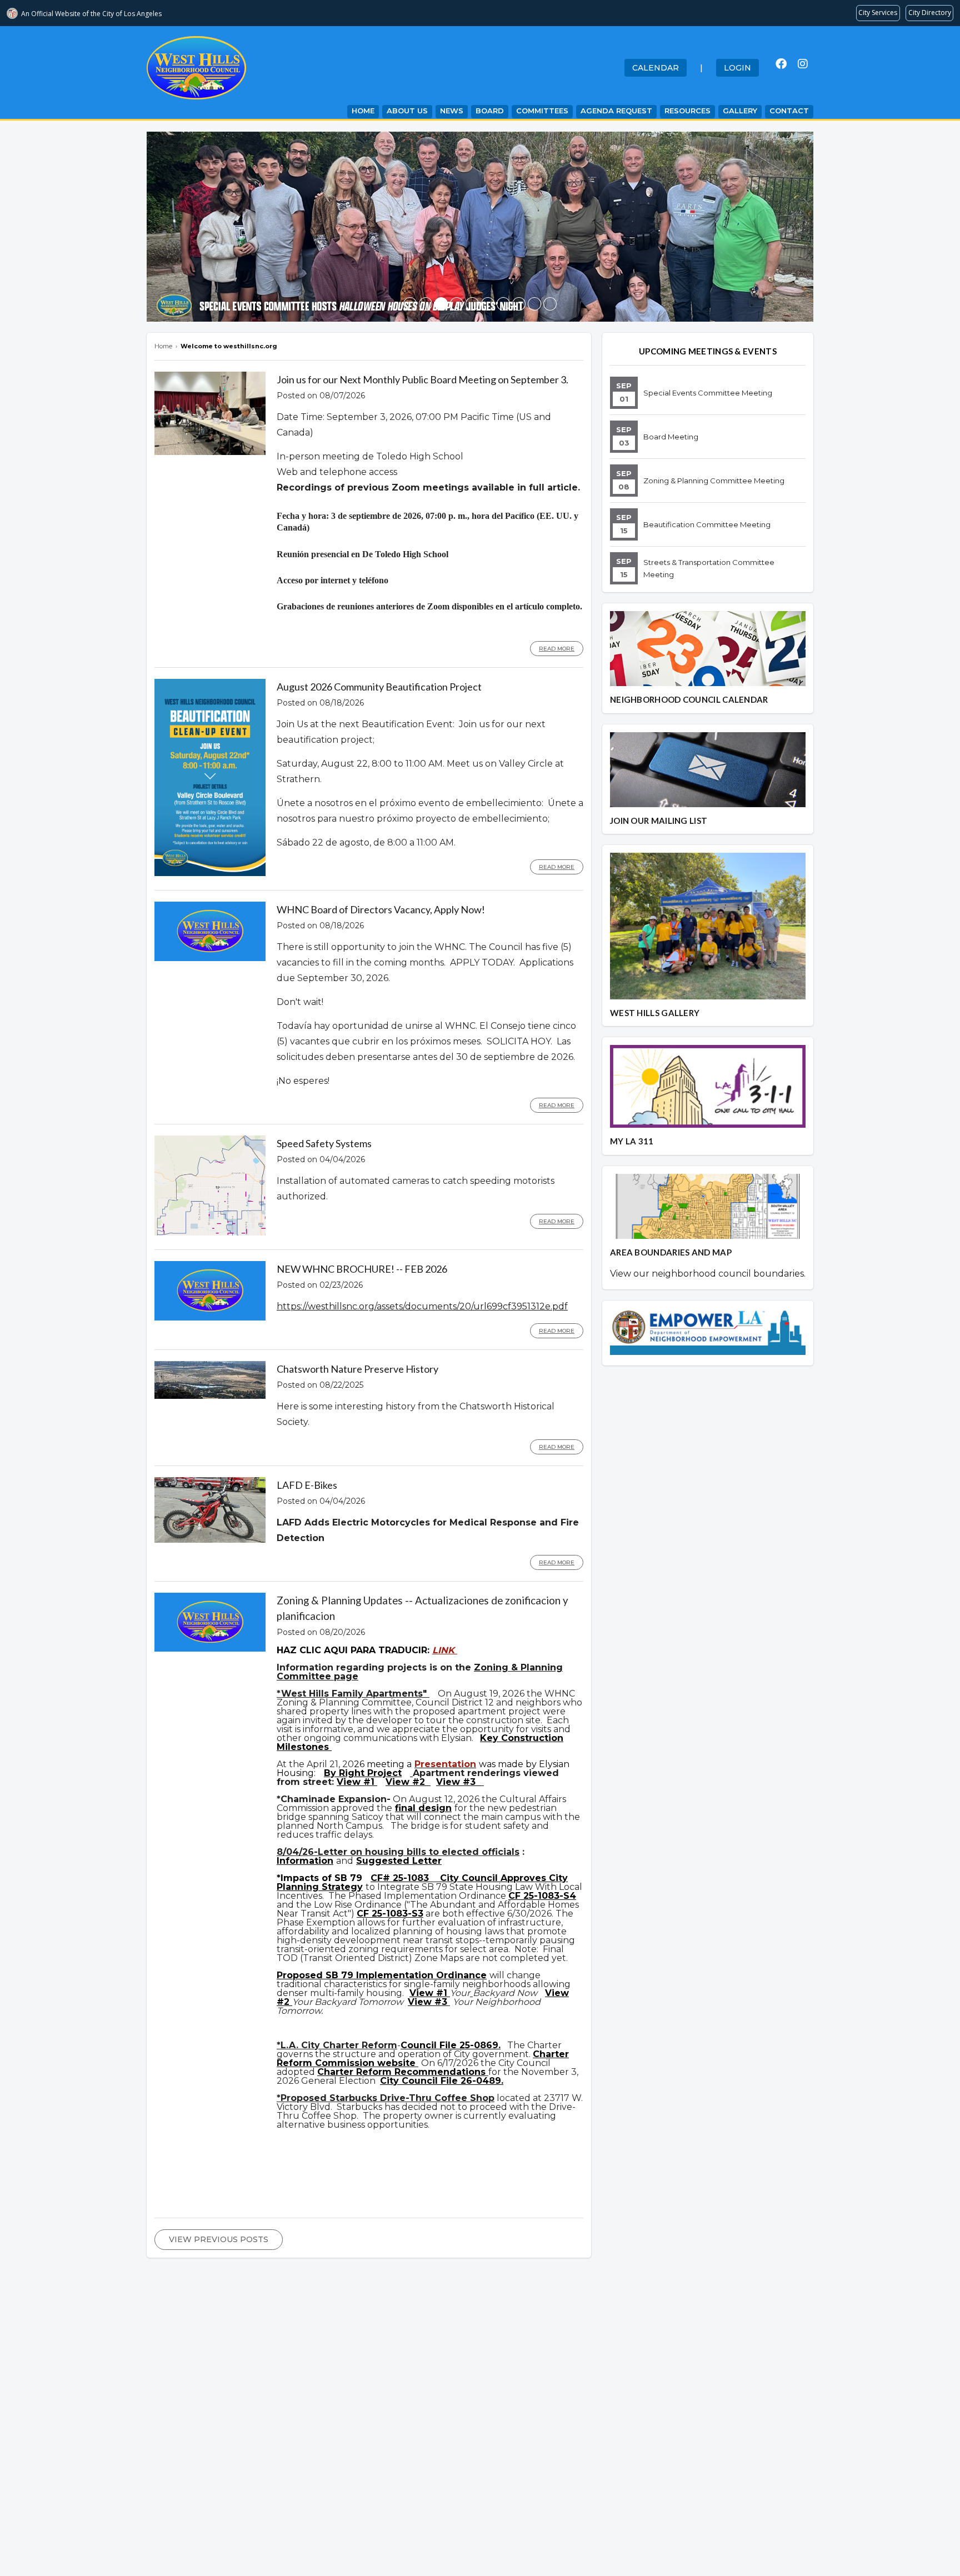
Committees (542, 111)
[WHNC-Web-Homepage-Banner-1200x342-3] (472, 304)
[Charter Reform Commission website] (417, 2063)
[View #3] (482, 1782)
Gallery (740, 111)
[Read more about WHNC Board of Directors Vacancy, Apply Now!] (210, 958)
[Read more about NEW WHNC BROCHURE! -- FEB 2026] (210, 1318)
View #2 (407, 1782)
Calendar (656, 68)
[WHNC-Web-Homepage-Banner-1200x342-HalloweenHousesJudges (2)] (441, 304)
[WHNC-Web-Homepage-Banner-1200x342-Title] (426, 304)
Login (737, 68)
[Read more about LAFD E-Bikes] (210, 1540)
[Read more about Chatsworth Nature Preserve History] (210, 1396)
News (452, 111)
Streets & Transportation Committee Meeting (709, 568)
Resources (687, 111)
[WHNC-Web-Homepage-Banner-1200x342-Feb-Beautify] (488, 304)
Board (490, 111)
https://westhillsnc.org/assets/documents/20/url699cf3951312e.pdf (422, 1306)
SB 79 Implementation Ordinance (406, 1975)
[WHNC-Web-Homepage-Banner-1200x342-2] (519, 304)
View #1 (357, 1782)
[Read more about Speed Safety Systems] (210, 1233)
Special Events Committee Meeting (708, 393)
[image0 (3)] (410, 304)
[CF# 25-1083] (434, 1878)
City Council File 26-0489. (442, 2081)
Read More (557, 649)
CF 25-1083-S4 (542, 1896)
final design (423, 1808)
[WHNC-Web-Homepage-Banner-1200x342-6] (534, 304)
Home (363, 111)
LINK (445, 1650)
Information (305, 1861)
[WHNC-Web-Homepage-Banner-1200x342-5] (550, 304)
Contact (789, 111)
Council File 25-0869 (449, 2045)
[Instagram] (803, 64)
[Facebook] (781, 64)
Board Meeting (671, 437)
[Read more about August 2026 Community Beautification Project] (210, 873)
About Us (407, 111)
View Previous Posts (219, 2239)
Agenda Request (616, 111)
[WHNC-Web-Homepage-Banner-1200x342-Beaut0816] (457, 304)
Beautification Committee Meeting (707, 524)
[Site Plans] (411, 1773)
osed (312, 1975)
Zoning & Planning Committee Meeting (714, 481)
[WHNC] (503, 304)
